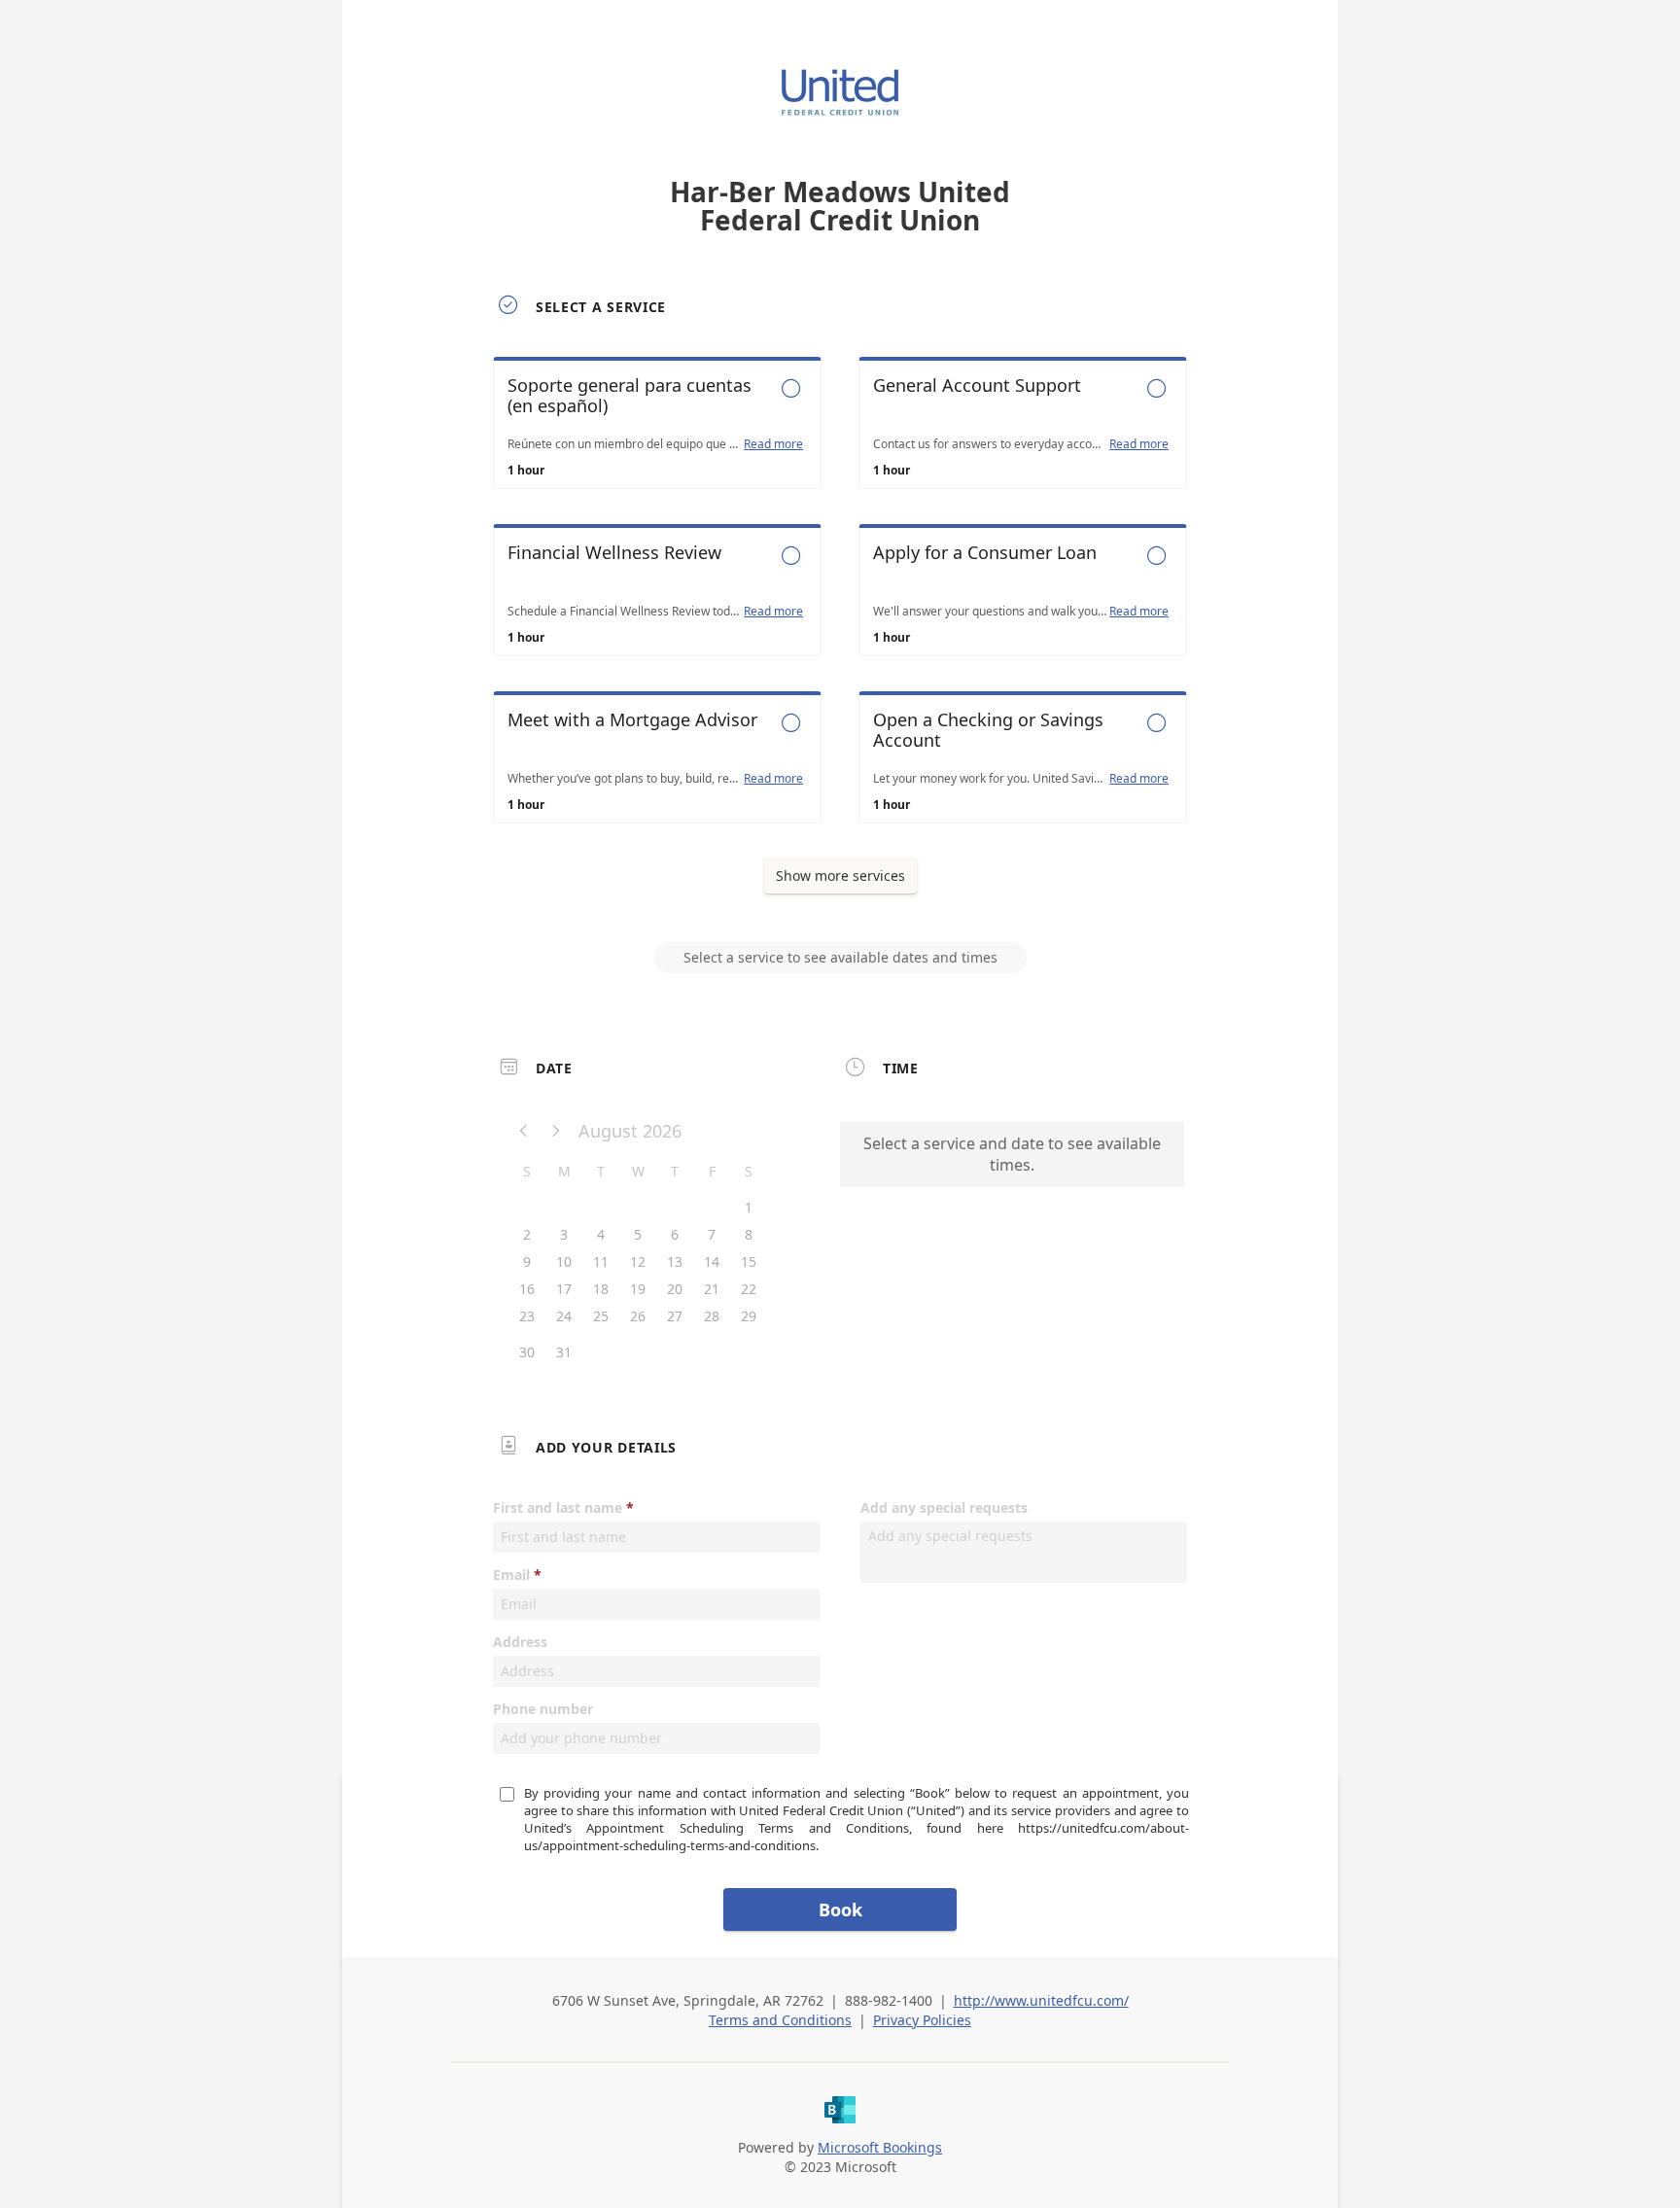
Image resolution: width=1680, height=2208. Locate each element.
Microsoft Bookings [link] (880, 2147)
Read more (773, 444)
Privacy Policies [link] (922, 2020)
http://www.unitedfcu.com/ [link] (1041, 2000)
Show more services (840, 876)
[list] (840, 608)
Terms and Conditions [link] (780, 2020)
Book (840, 1910)
